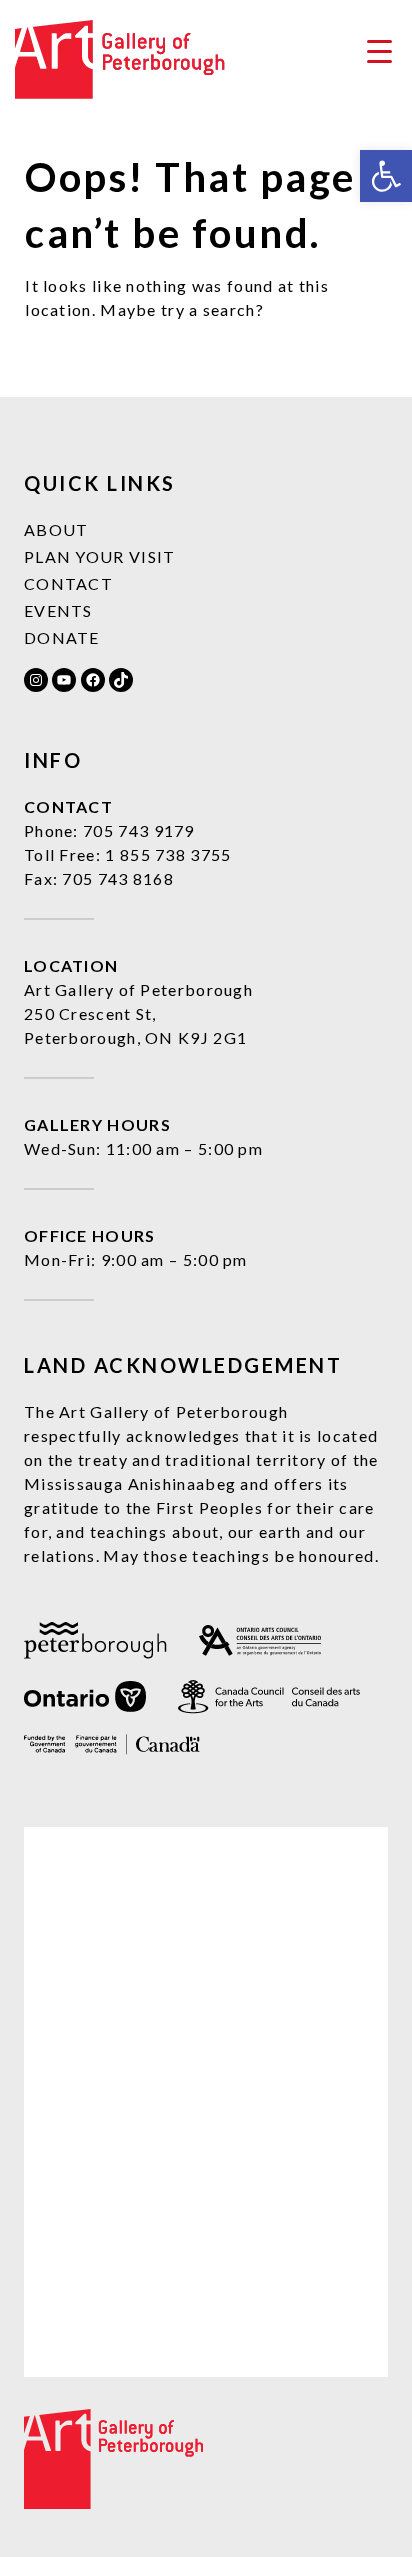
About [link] (56, 529)
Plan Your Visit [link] (100, 556)
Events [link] (58, 610)
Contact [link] (68, 583)
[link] (386, 176)
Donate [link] (62, 637)
